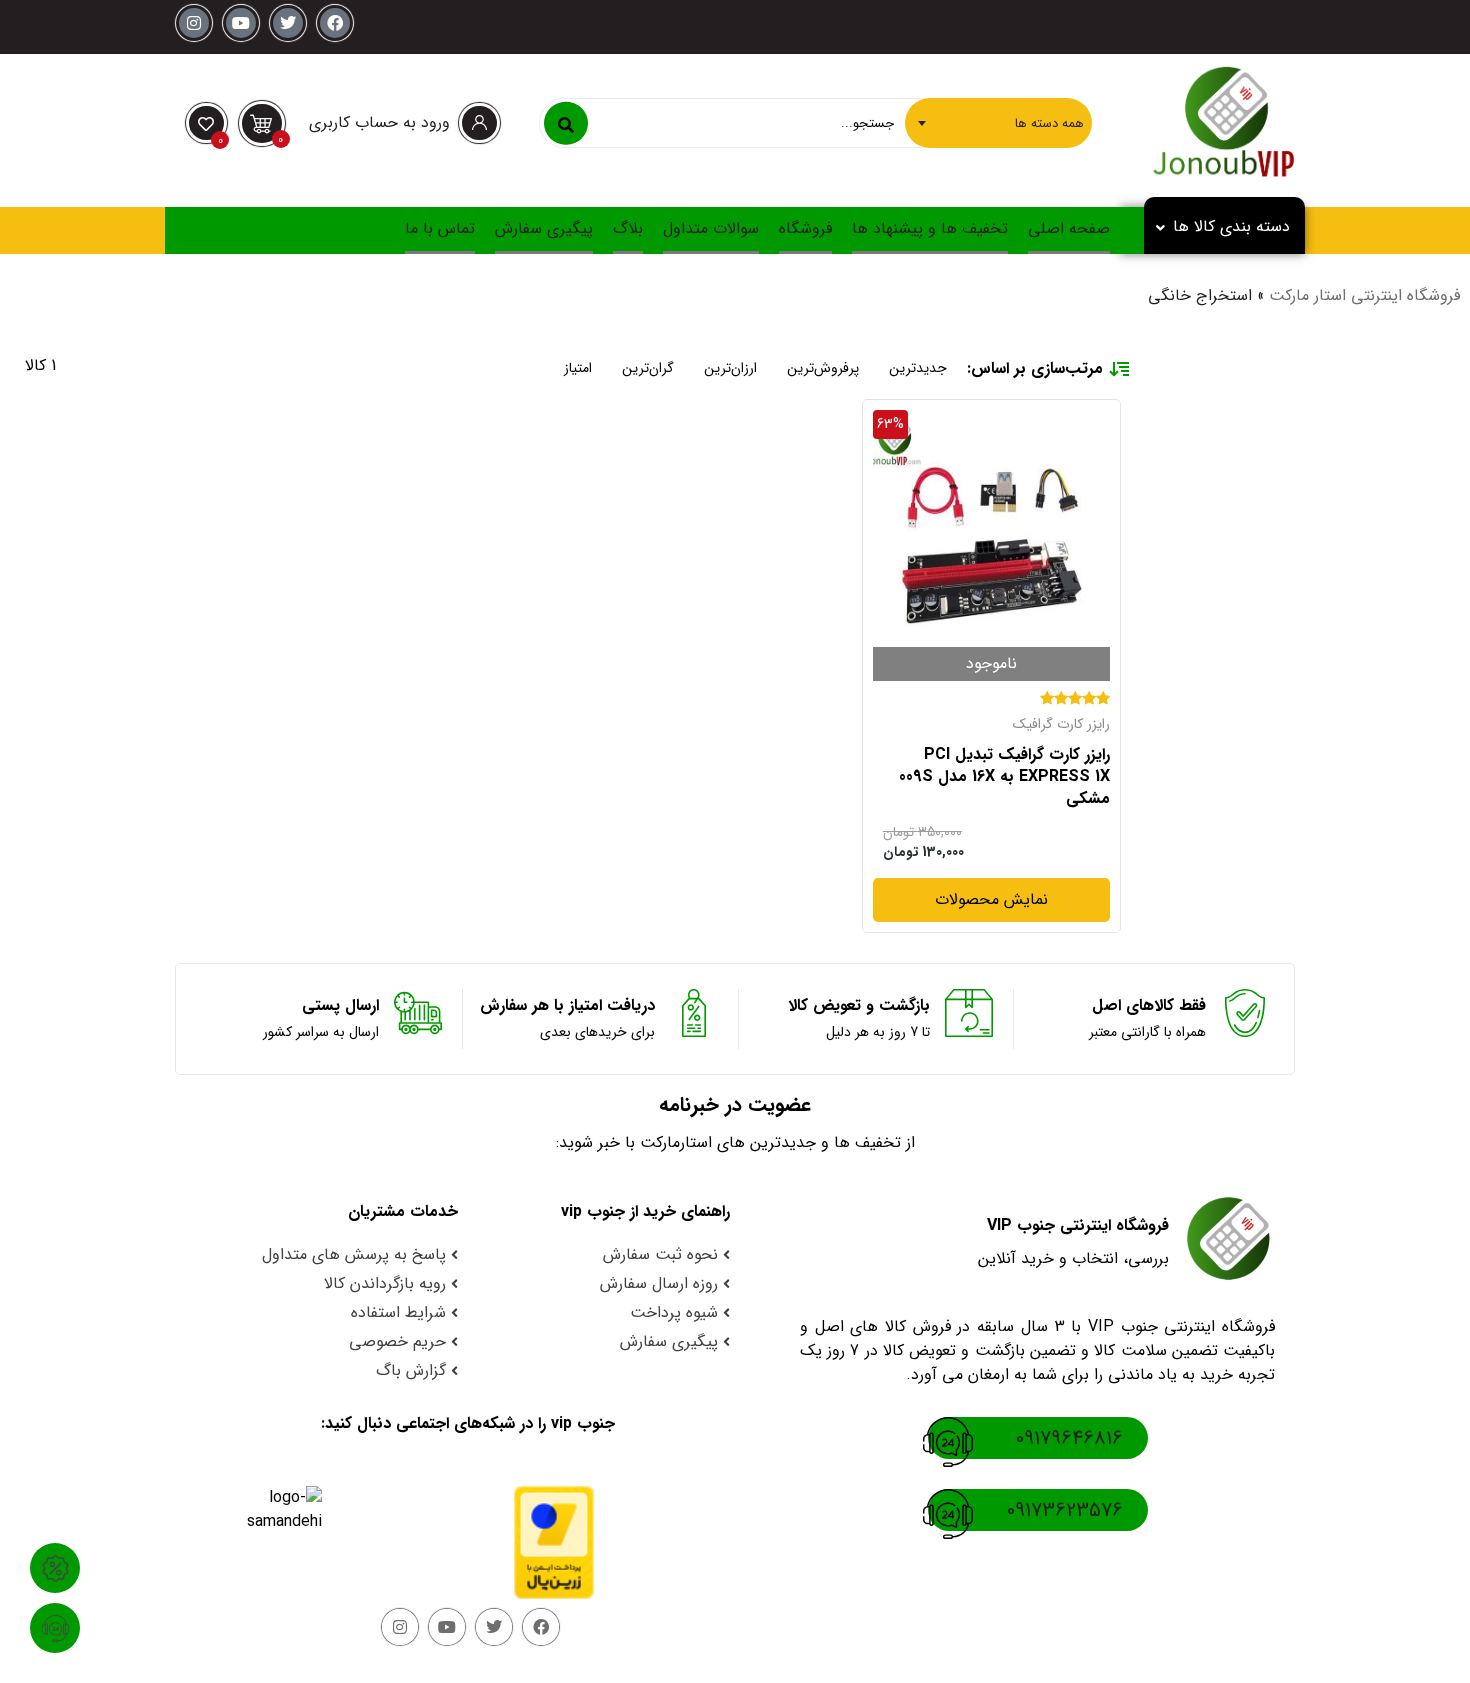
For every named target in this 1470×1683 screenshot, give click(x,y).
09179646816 (1069, 1438)
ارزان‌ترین (730, 368)
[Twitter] (288, 23)
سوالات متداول (711, 228)
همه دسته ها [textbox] (1049, 122)
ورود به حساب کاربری (379, 122)
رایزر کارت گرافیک (1061, 724)
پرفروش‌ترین (823, 368)
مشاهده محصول (1055, 422)
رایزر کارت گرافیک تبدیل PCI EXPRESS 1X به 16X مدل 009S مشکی (1004, 777)
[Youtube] (241, 23)
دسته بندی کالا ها (1231, 226)
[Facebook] (335, 23)
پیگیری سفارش (544, 228)
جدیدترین (918, 368)
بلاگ (628, 228)
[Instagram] (194, 23)
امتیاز (578, 368)
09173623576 (1065, 1510)
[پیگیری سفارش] (55, 1628)
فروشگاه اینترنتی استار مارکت (1364, 295)
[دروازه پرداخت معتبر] (536, 1542)
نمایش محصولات (991, 900)
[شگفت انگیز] (55, 1568)
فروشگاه (805, 228)
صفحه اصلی (1069, 228)
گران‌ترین (648, 368)
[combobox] (998, 123)
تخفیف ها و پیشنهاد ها (930, 228)
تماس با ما (440, 228)
